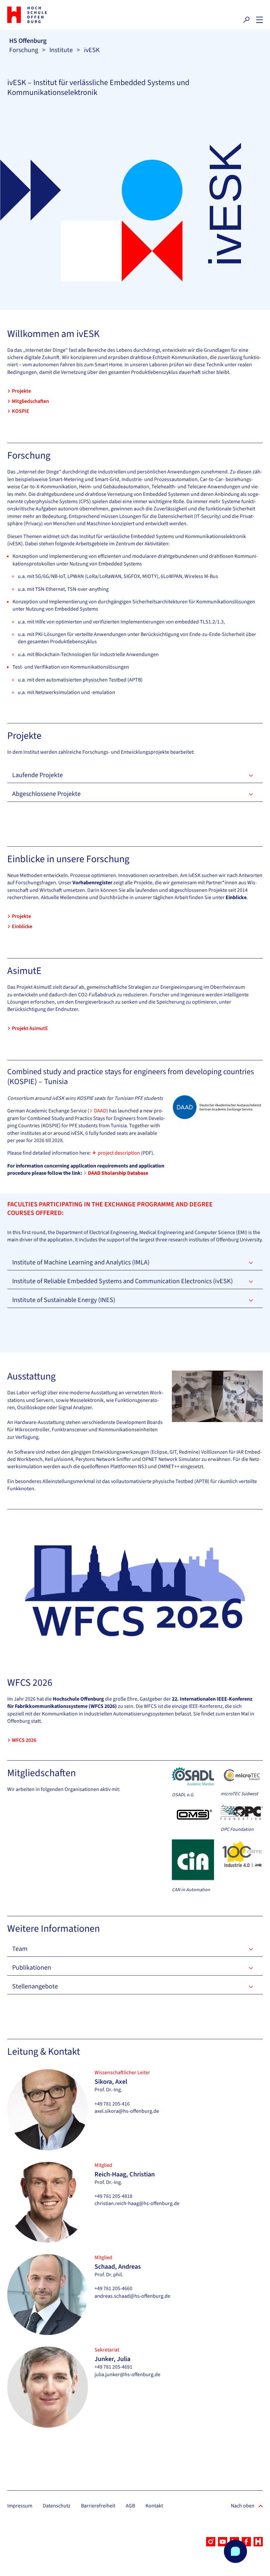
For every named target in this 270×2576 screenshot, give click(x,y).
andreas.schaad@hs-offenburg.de (132, 2296)
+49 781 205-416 (112, 2104)
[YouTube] (223, 2542)
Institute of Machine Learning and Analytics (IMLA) (81, 1262)
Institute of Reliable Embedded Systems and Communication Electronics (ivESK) (122, 1281)
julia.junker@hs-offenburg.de (127, 2375)
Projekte (21, 391)
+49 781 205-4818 (113, 2196)
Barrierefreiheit (98, 2506)
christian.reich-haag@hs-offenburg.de (137, 2203)
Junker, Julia (112, 2359)
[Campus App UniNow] (258, 2542)
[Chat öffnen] (235, 2551)
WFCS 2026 (24, 1740)
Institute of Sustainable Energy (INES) (64, 1300)
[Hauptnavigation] (259, 20)
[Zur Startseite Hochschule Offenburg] (69, 15)
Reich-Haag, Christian (125, 2174)
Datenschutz (57, 2506)
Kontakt (154, 2506)
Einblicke (22, 926)
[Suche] (246, 20)
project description (119, 1153)
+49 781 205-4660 (113, 2288)
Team (20, 1949)
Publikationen (32, 1968)
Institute (61, 50)
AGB (130, 2506)
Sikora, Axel (111, 2082)
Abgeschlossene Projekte (46, 794)
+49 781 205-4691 (113, 2367)
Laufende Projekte (38, 775)
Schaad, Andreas (118, 2267)
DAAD (100, 1111)
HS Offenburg (28, 41)
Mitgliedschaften (30, 401)
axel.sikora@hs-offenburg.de (127, 2111)
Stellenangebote (35, 1986)
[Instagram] (211, 2542)
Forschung (24, 50)
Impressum (20, 2506)
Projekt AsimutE (30, 1028)
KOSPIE (21, 411)
